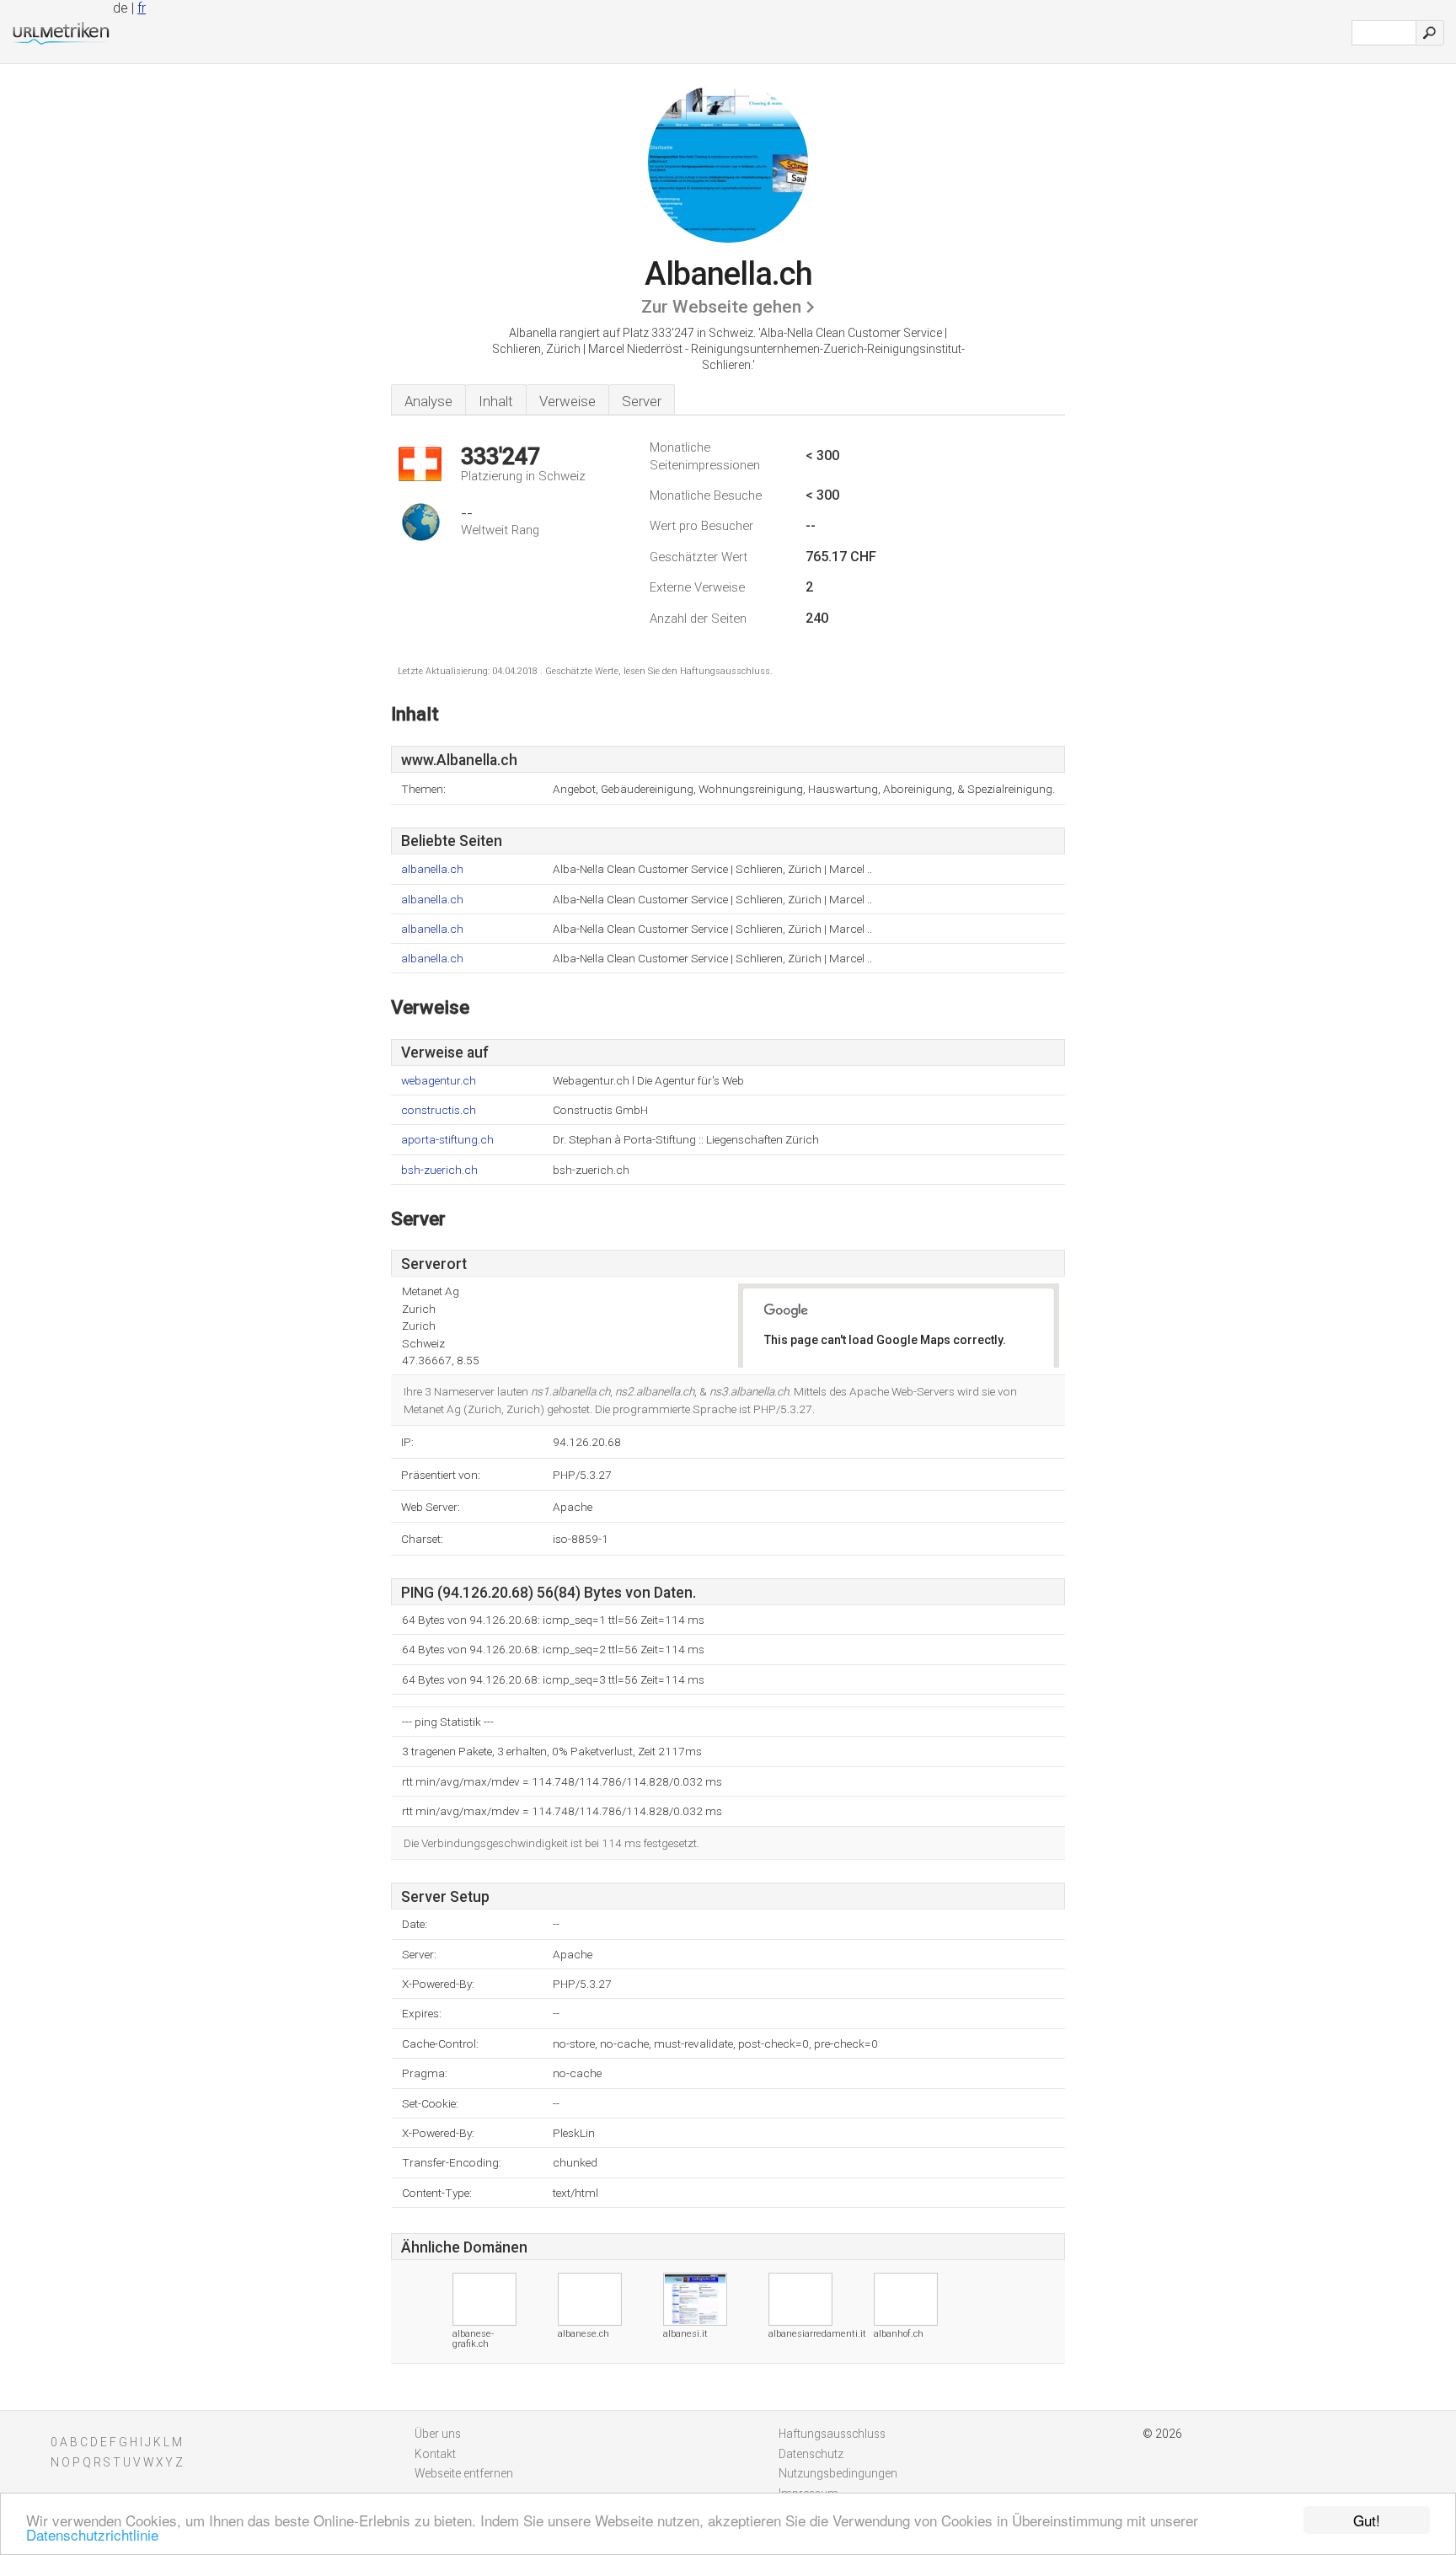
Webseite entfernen (464, 2473)
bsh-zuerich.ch (439, 1170)
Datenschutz (811, 2454)
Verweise (567, 401)
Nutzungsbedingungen (838, 2473)
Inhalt (496, 401)
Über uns (438, 2434)
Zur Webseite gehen (721, 307)
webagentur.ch (439, 1081)
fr (142, 8)
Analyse (428, 401)
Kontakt (435, 2454)
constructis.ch (439, 1110)
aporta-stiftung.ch (447, 1140)
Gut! (1367, 2520)
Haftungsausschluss (832, 2434)
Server (642, 401)
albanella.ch (432, 869)
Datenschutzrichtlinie (92, 2534)
